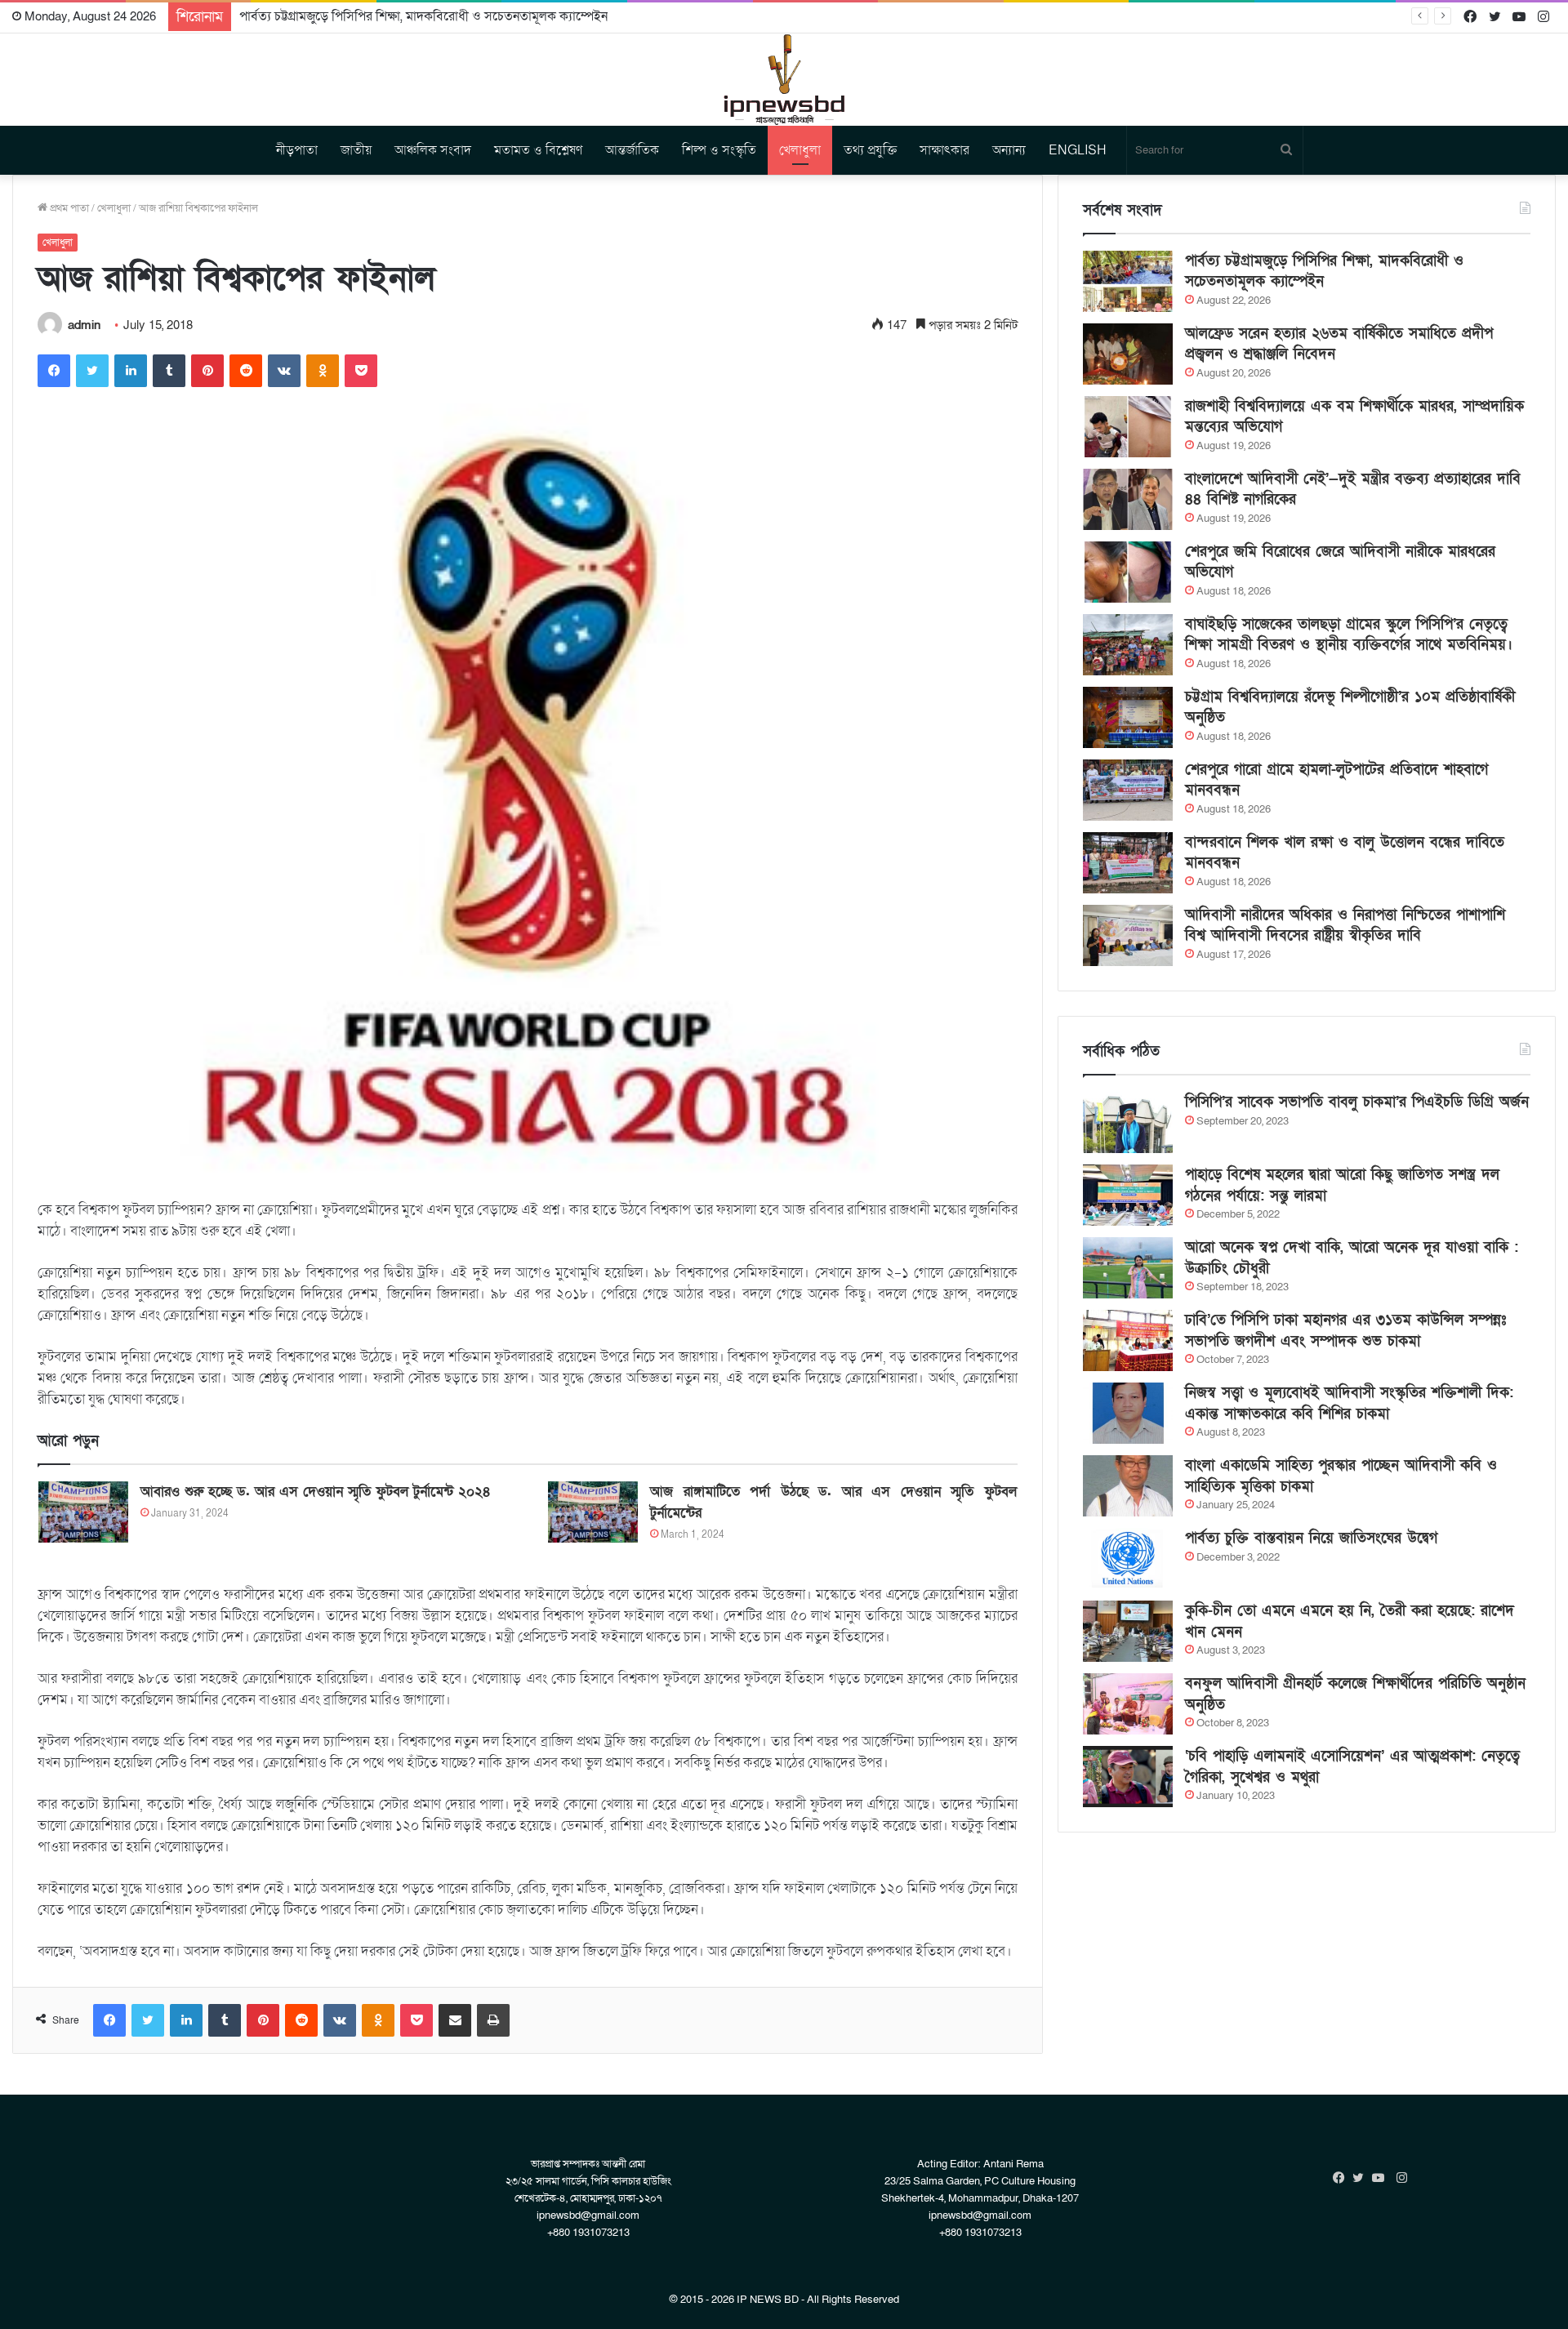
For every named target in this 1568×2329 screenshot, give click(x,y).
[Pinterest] (207, 371)
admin (84, 325)
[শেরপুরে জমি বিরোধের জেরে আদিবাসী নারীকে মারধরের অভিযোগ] (1128, 572)
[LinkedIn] (131, 371)
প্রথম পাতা (68, 208)
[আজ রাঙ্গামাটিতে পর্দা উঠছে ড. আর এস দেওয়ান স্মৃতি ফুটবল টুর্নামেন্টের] (593, 1512)
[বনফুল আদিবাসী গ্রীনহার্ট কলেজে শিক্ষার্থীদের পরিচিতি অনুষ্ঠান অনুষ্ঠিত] (1128, 1704)
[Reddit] (246, 371)
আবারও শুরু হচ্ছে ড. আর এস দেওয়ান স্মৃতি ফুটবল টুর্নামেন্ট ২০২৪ (316, 1492)
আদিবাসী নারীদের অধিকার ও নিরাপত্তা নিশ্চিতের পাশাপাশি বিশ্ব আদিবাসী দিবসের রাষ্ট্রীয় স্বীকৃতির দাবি (1345, 925)
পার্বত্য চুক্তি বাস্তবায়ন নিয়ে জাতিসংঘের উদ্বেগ (1311, 1538)
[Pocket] (361, 371)
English (1078, 150)
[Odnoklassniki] (323, 371)
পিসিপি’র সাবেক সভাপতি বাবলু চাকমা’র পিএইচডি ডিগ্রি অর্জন (1357, 1102)
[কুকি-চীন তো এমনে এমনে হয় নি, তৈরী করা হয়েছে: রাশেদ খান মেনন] (1128, 1631)
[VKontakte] (284, 371)
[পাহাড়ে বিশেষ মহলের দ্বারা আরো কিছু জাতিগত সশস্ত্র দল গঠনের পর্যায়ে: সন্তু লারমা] (1128, 1195)
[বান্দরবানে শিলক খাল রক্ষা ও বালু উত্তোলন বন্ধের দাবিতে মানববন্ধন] (1128, 863)
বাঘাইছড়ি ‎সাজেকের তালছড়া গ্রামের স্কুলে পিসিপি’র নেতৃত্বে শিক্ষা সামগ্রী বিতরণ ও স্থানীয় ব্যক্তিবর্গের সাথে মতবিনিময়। (1349, 635)
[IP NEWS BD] (784, 80)
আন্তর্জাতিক (632, 150)
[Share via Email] (455, 2020)
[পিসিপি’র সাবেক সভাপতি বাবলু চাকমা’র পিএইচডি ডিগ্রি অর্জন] (1128, 1122)
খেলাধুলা (800, 150)
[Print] (493, 2020)
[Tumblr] (169, 371)
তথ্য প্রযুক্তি (870, 150)
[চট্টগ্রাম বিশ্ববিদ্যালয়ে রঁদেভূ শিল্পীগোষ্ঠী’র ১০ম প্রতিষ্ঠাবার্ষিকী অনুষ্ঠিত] (1128, 717)
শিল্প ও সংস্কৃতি (719, 150)
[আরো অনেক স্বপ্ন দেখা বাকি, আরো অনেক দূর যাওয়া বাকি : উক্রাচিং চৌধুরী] (1128, 1268)
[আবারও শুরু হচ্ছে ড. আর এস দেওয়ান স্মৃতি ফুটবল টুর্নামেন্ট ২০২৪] (83, 1512)
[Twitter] (92, 371)
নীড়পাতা (297, 150)
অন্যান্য (1009, 150)
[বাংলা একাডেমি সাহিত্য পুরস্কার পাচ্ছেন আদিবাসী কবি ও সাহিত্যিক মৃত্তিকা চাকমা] (1128, 1486)
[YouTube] (1382, 2178)
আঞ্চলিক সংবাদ (433, 150)
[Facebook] (54, 371)
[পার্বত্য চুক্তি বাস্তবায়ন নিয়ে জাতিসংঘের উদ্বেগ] (1128, 1559)
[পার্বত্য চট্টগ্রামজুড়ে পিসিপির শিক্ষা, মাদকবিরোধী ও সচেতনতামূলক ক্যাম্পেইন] (1128, 281)
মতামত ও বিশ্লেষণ (538, 150)
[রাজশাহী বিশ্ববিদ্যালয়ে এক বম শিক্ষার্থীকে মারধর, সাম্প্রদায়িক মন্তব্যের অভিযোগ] (1128, 427)
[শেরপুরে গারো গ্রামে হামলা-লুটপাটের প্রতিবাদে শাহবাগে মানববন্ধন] (1128, 790)
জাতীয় (356, 150)
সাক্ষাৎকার (944, 150)
